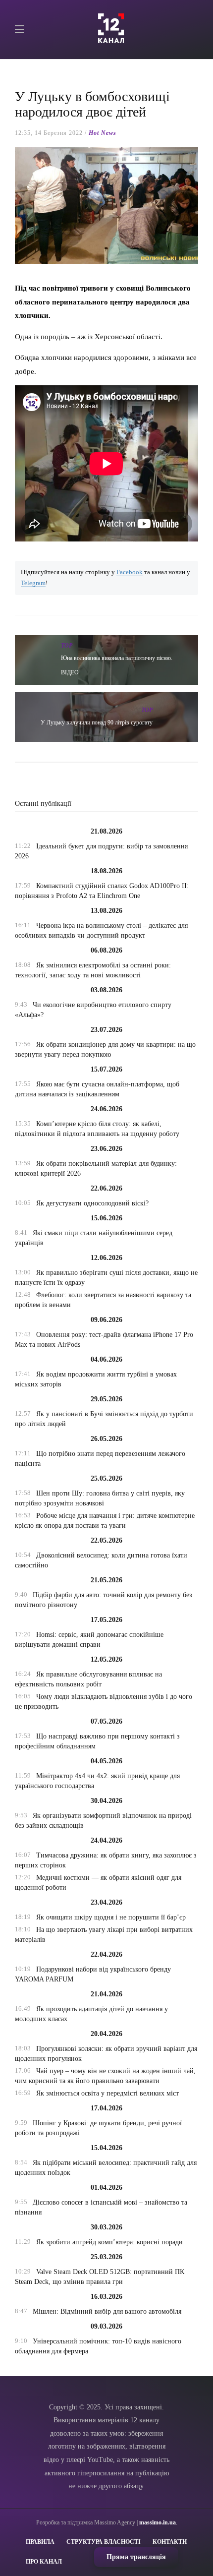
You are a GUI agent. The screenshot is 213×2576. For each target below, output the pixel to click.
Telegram (33, 583)
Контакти (170, 2542)
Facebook (130, 572)
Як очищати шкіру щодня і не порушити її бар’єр (111, 1917)
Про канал (44, 2562)
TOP (67, 646)
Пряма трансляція (136, 2557)
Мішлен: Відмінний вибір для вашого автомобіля (107, 2311)
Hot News (103, 133)
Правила (40, 2542)
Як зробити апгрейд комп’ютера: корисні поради (109, 2242)
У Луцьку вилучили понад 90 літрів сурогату (97, 722)
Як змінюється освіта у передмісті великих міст (107, 2093)
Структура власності (104, 2542)
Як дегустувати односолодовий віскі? (92, 1203)
